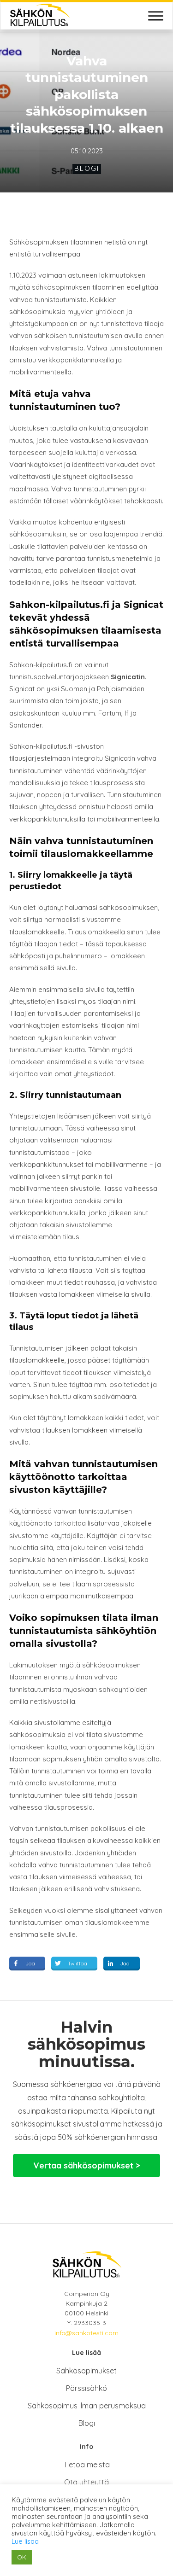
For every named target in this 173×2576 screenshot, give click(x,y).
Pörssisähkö (86, 2388)
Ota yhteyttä (86, 2482)
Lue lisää (25, 2541)
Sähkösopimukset (86, 2371)
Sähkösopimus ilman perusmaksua (87, 2406)
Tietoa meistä (86, 2465)
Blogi (87, 168)
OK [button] (22, 2557)
